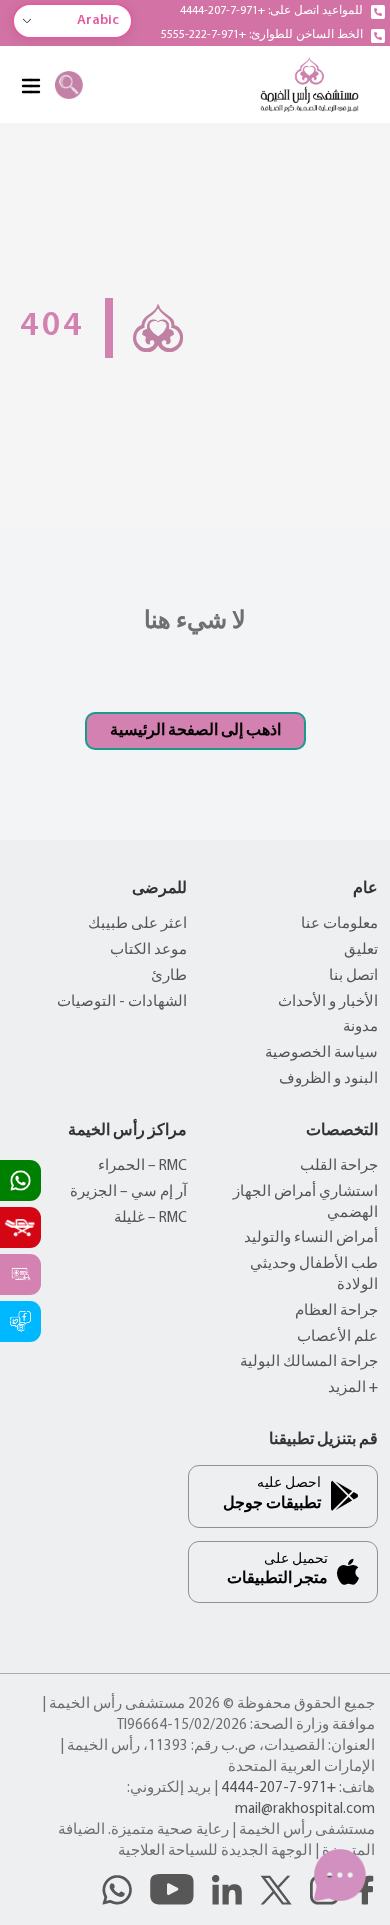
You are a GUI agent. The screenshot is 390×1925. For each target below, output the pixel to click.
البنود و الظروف (328, 1079)
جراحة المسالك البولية (309, 1362)
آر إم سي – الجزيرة (128, 1192)
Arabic (98, 20)
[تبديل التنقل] (30, 85)
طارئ (169, 976)
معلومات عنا (339, 924)
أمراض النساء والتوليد (311, 1238)
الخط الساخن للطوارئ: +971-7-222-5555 (262, 35)
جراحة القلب (339, 1166)
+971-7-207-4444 (278, 1788)
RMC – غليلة (150, 1218)
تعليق (361, 950)
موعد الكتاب (148, 950)
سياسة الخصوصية (321, 1053)
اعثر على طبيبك (137, 924)
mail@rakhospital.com (305, 1809)
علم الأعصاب (337, 1337)
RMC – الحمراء (142, 1166)
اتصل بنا (353, 976)
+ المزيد (353, 1388)
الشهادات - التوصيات (122, 1002)
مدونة (360, 1027)
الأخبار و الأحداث (328, 1002)
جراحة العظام (336, 1311)
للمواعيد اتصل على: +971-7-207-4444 (271, 11)
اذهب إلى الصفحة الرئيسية (195, 731)
